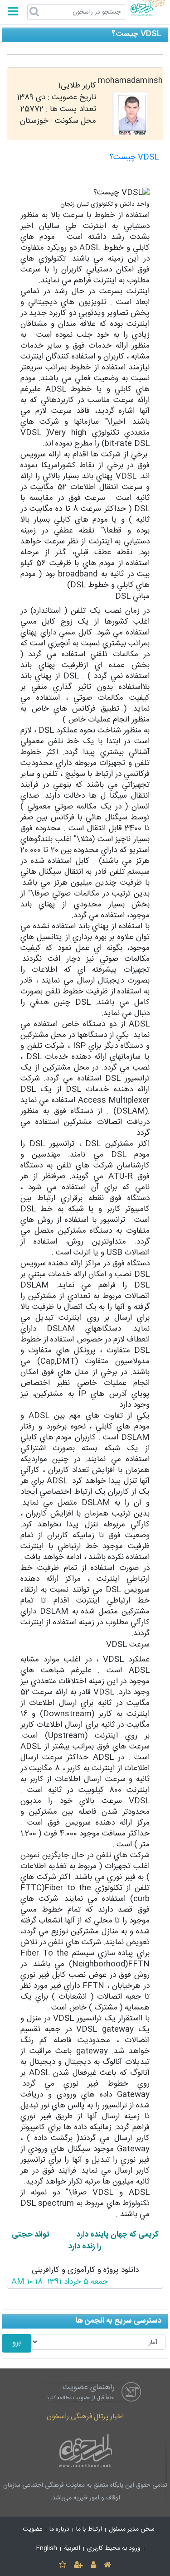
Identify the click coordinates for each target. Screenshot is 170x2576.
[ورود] (94, 2565)
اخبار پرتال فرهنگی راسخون (85, 2417)
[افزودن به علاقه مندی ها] (62, 2565)
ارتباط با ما (89, 2529)
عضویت (33, 2529)
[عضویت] (78, 2565)
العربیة (72, 2548)
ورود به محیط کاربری (114, 2548)
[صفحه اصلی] (108, 2565)
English (47, 2548)
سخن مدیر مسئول (132, 2529)
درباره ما (59, 2529)
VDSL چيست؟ (134, 157)
